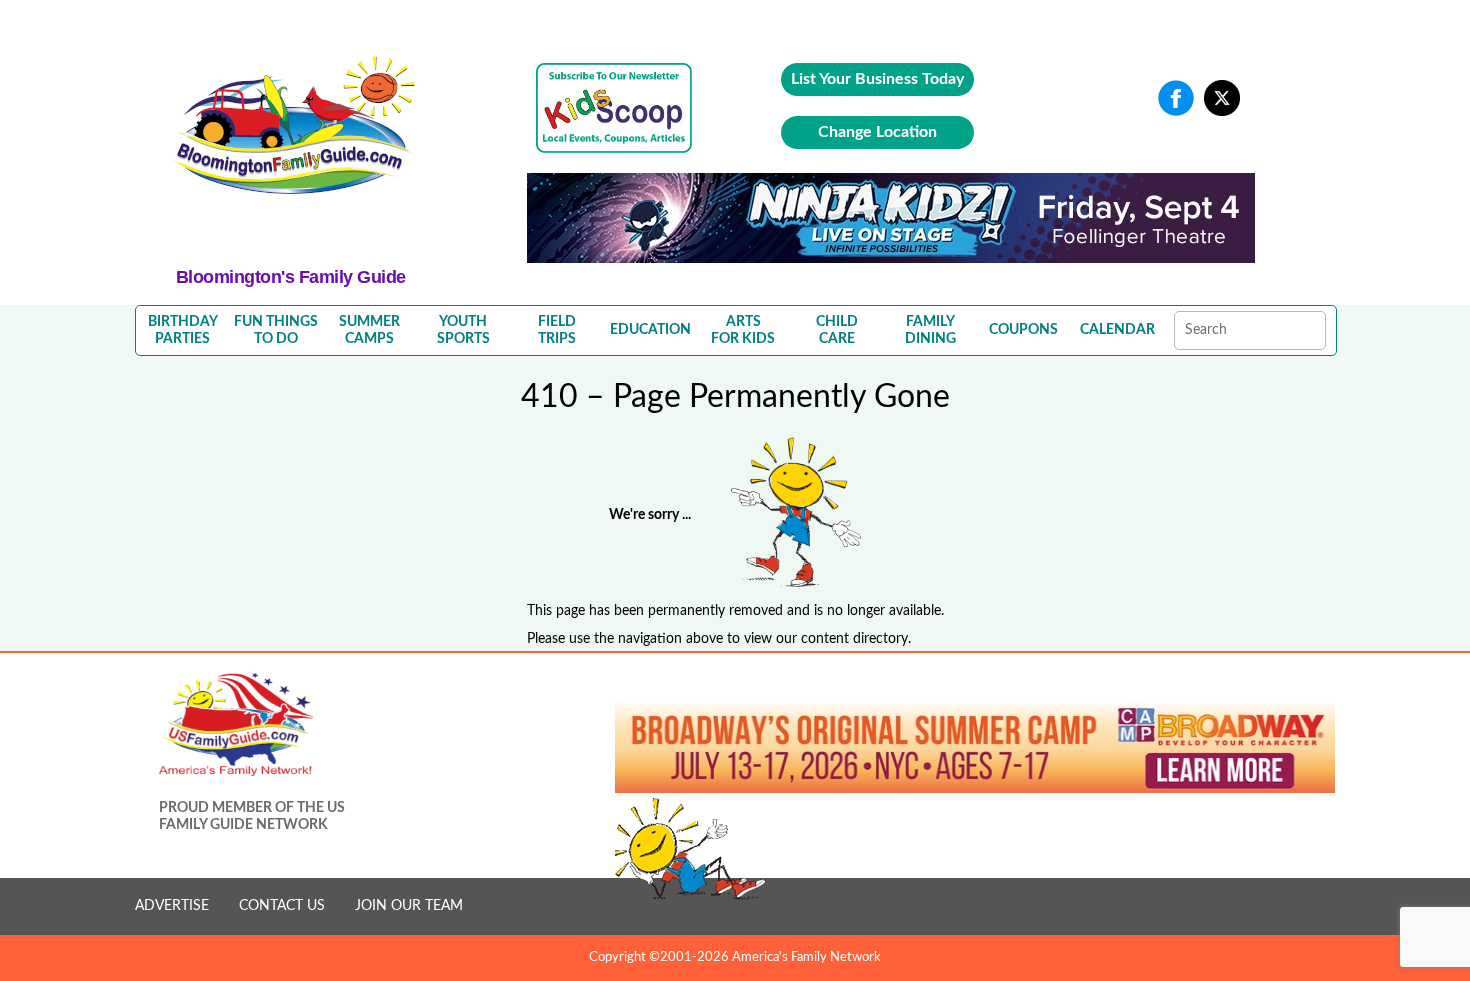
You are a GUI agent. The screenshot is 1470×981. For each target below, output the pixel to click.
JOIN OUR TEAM (409, 906)
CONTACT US (282, 906)
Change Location (877, 132)
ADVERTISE (172, 906)
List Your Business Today (877, 79)
